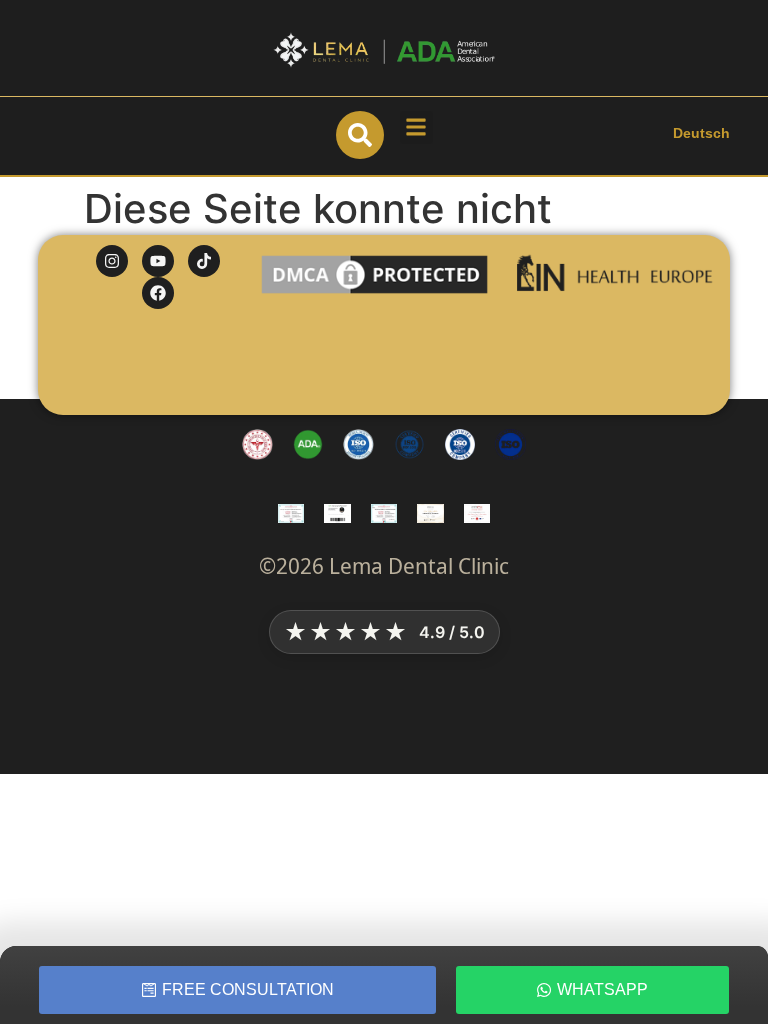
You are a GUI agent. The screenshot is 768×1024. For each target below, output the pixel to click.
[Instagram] (112, 261)
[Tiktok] (204, 261)
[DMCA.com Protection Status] (374, 292)
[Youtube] (158, 261)
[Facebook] (158, 293)
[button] (416, 127)
